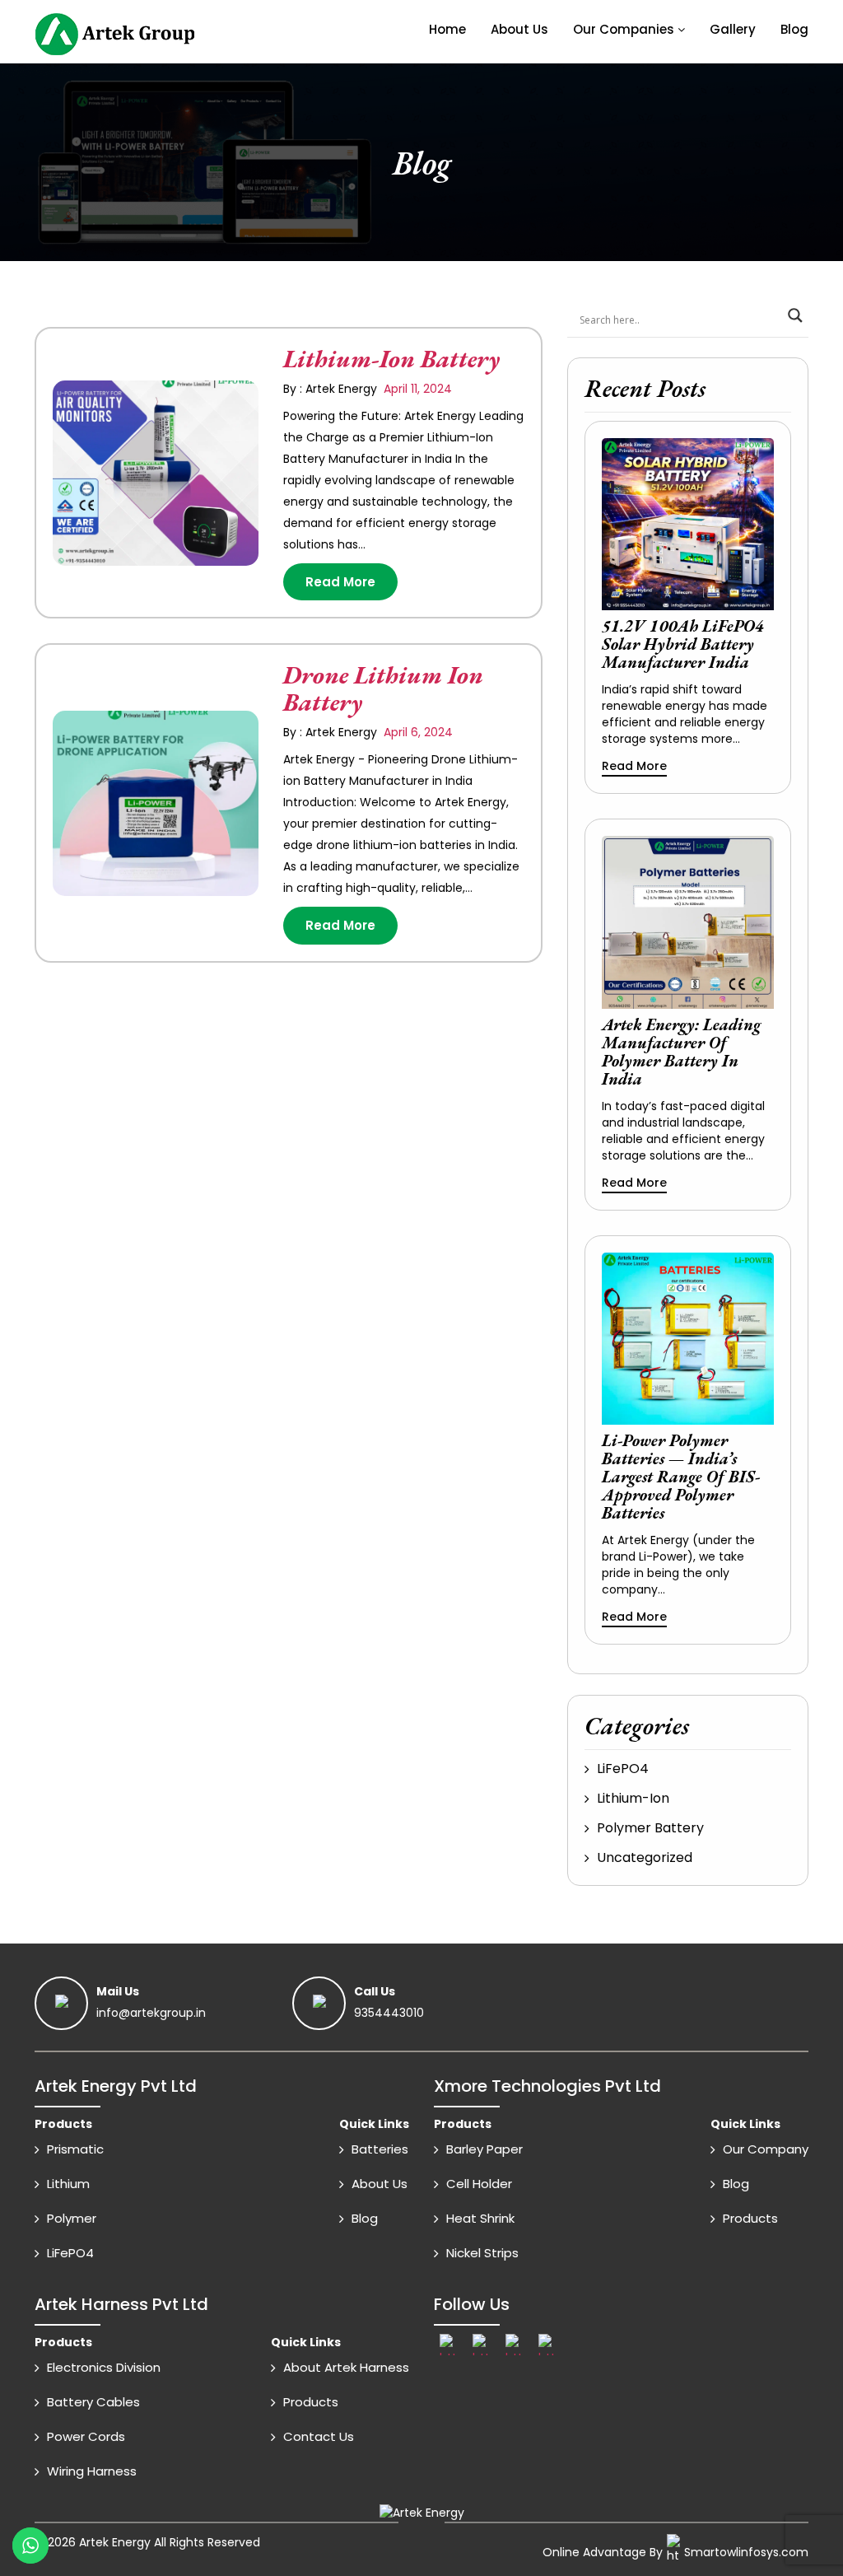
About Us (519, 29)
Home (447, 29)
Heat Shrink (480, 2218)
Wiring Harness (92, 2471)
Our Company (766, 2149)
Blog (794, 29)
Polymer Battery (650, 1828)
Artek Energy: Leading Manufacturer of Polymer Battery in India (681, 1052)
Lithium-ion (633, 1798)
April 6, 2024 (417, 732)
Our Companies (624, 29)
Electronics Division (104, 2367)
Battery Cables (93, 2402)
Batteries (380, 2149)
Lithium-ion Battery (391, 359)
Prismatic (75, 2149)
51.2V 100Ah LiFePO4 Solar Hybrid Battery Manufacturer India (683, 644)
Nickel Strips (482, 2253)
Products (750, 2218)
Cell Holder (479, 2184)
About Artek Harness (346, 2367)
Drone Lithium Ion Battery (383, 688)
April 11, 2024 (416, 389)
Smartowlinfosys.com (746, 2552)
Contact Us (319, 2436)
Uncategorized (645, 1857)
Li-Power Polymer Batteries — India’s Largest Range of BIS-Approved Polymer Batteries (681, 1477)
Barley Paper (484, 2149)
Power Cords (86, 2436)
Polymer (72, 2218)
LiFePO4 (623, 1769)
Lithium (68, 2184)
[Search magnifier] (795, 315)
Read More (340, 582)
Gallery (733, 29)
